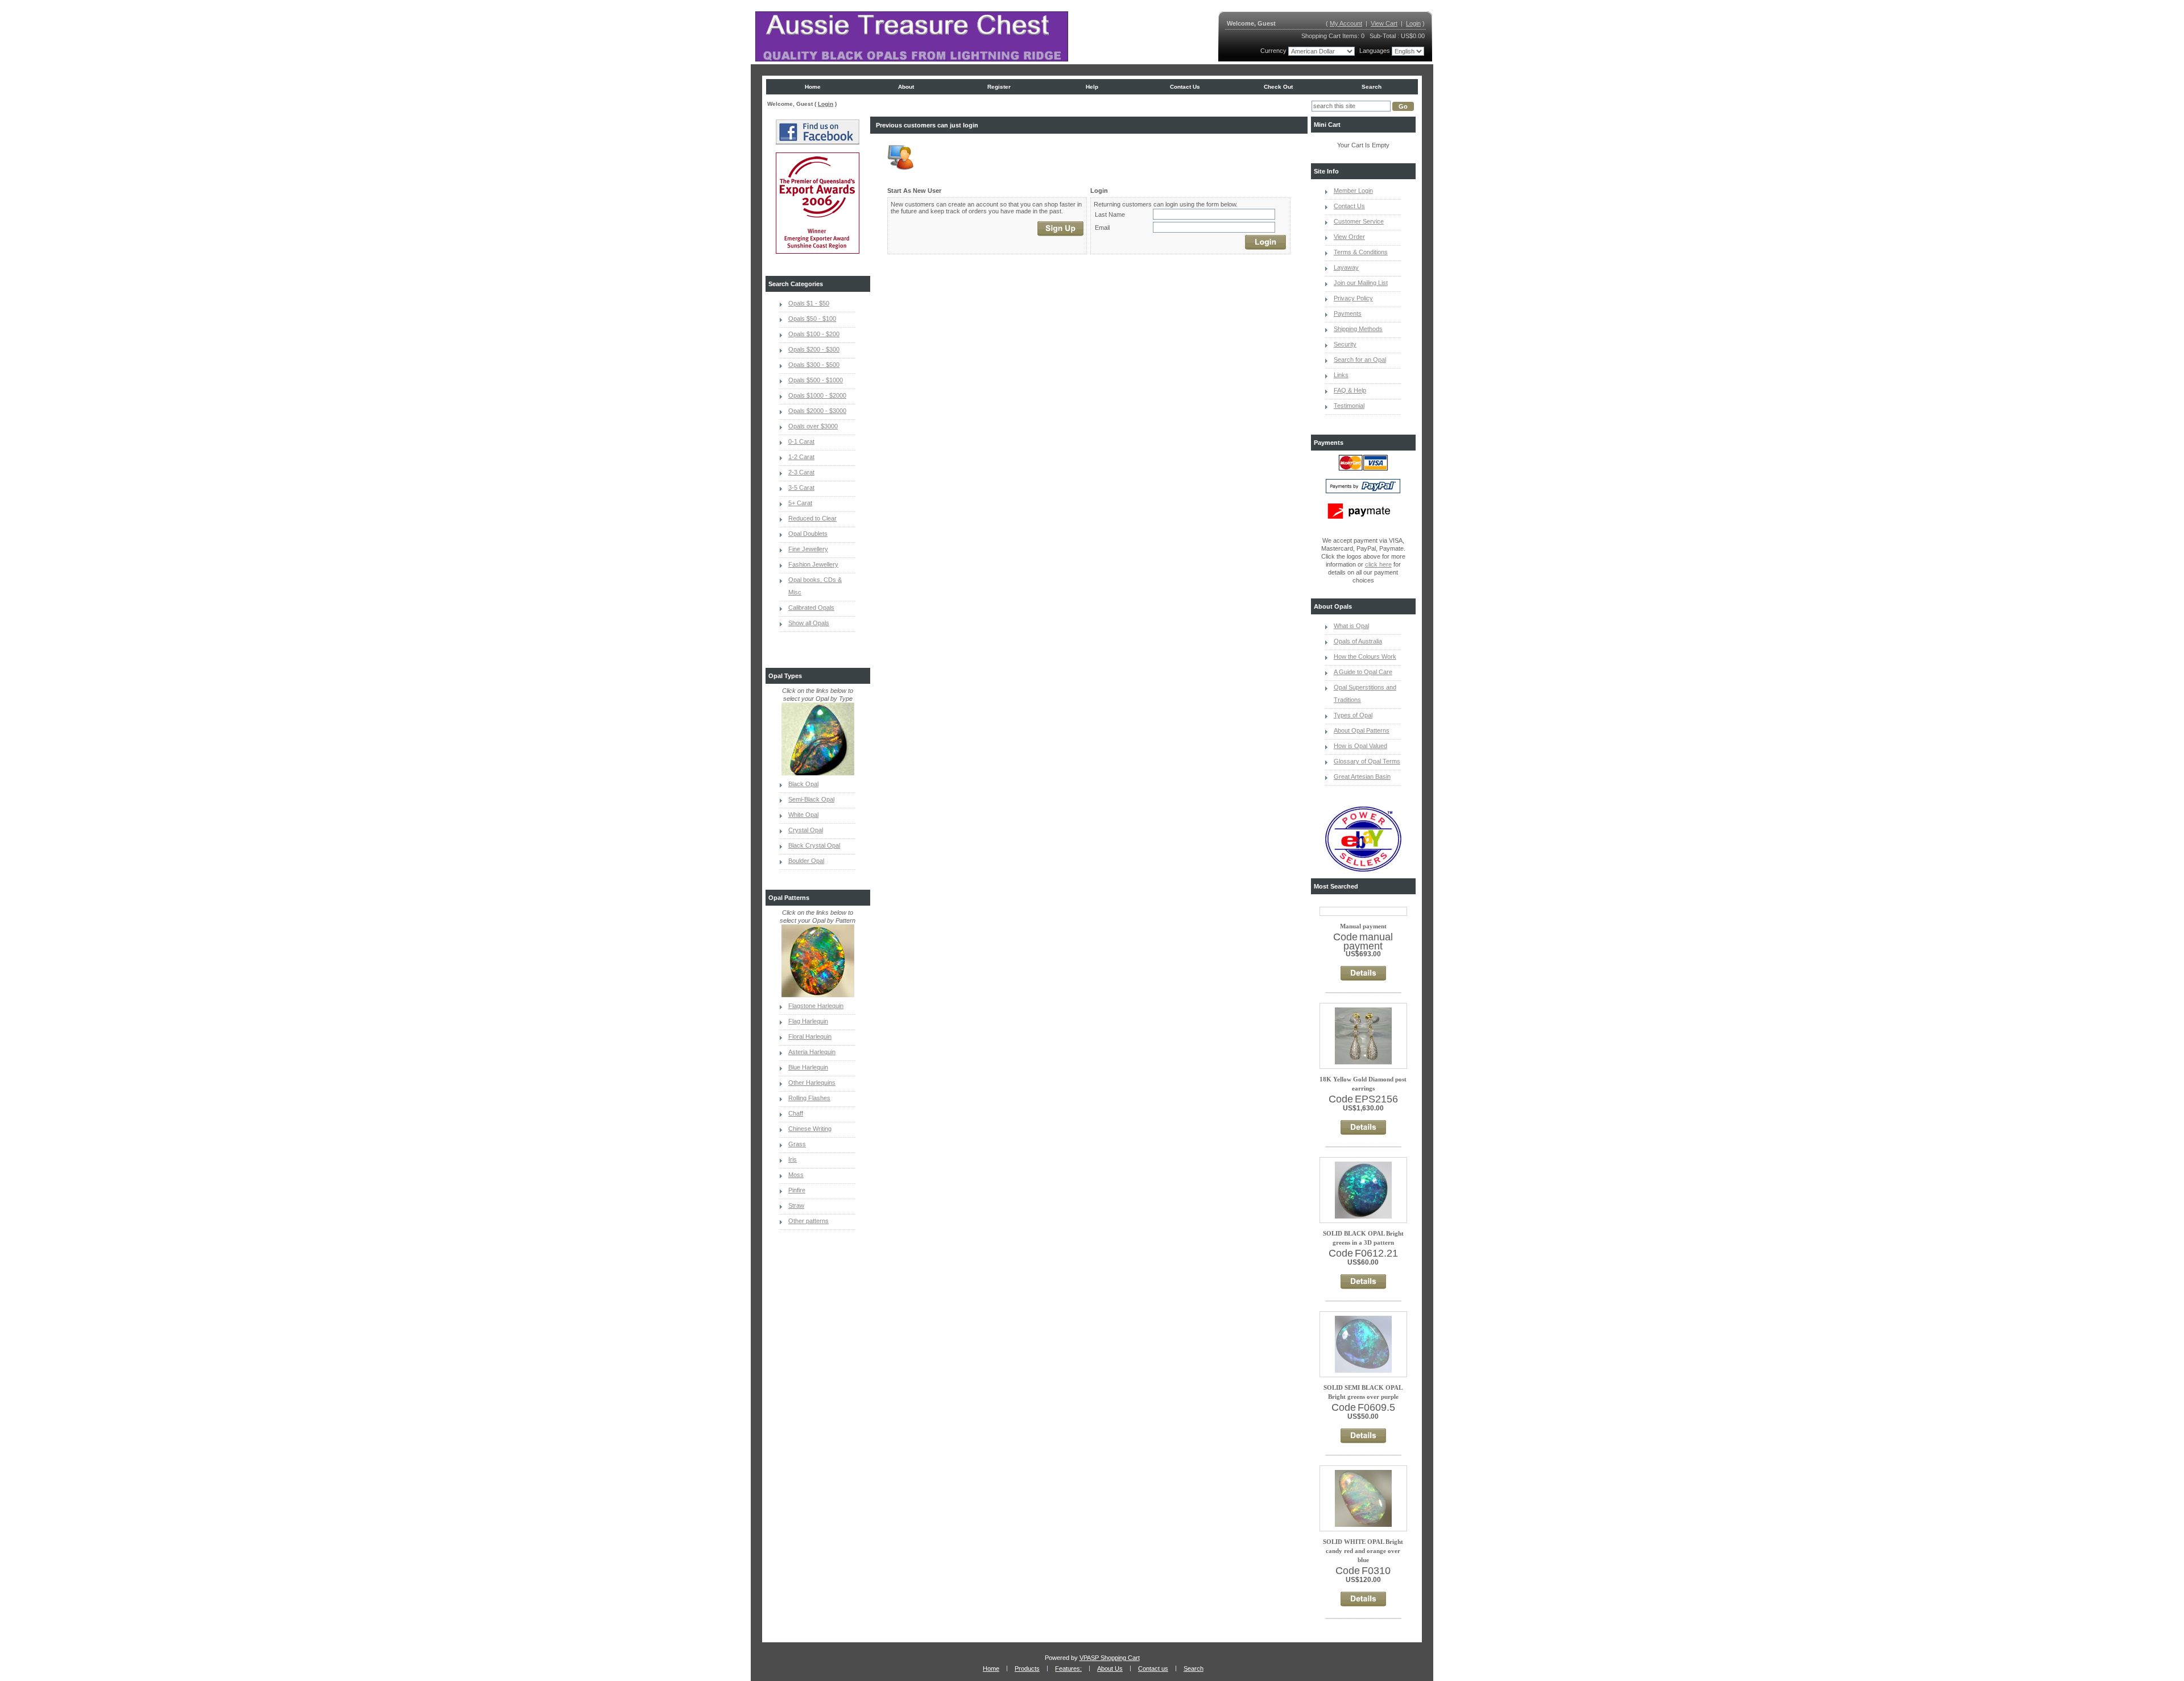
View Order (1349, 237)
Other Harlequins (812, 1083)
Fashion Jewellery (813, 564)
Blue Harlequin (808, 1067)
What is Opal (1351, 626)
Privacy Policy (1353, 298)
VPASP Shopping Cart (1110, 1658)
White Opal (803, 815)
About (906, 87)
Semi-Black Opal (811, 799)
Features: (1068, 1668)
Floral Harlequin (810, 1036)
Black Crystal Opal (814, 845)
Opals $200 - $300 (814, 349)
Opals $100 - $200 (814, 334)
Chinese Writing (810, 1129)
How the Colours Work (1365, 656)
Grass (797, 1144)
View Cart (1384, 23)
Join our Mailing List (1361, 283)
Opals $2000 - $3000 (817, 411)
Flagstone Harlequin (816, 1006)
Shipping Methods (1358, 329)
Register (999, 87)
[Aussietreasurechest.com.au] (912, 36)
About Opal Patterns (1362, 730)
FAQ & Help (1350, 390)
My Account (1346, 23)
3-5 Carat (801, 488)
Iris (793, 1159)
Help (1092, 87)
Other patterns (808, 1221)
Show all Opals (809, 623)
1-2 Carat (801, 457)
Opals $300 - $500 (814, 365)
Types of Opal (1353, 715)
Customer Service (1359, 221)
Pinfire (797, 1190)
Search (1372, 87)
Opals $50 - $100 (812, 319)
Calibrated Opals (811, 608)
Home (813, 87)
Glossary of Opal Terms (1367, 761)
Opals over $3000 (813, 426)
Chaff (796, 1113)
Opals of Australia (1358, 641)
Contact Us (1349, 206)
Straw (796, 1205)
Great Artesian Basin (1362, 777)
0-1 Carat (801, 441)
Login (1413, 23)
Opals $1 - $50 (809, 303)
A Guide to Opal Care (1363, 672)
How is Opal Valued (1360, 746)
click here (1378, 564)
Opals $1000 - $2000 (817, 395)
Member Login (1353, 191)
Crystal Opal (806, 830)
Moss (796, 1175)
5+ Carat (800, 503)
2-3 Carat (801, 472)
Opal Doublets (808, 534)
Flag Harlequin (808, 1021)
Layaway (1346, 267)
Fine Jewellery (808, 549)
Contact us (1185, 87)
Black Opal (803, 784)
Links (1341, 375)
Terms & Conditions (1361, 252)
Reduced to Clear (812, 518)
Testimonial (1349, 406)
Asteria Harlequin (812, 1052)
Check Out (1278, 87)
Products (1027, 1668)
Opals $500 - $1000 (816, 380)
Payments (1348, 313)
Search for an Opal (1360, 360)
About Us (1110, 1668)
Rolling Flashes (809, 1098)
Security (1345, 344)
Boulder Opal (806, 861)
